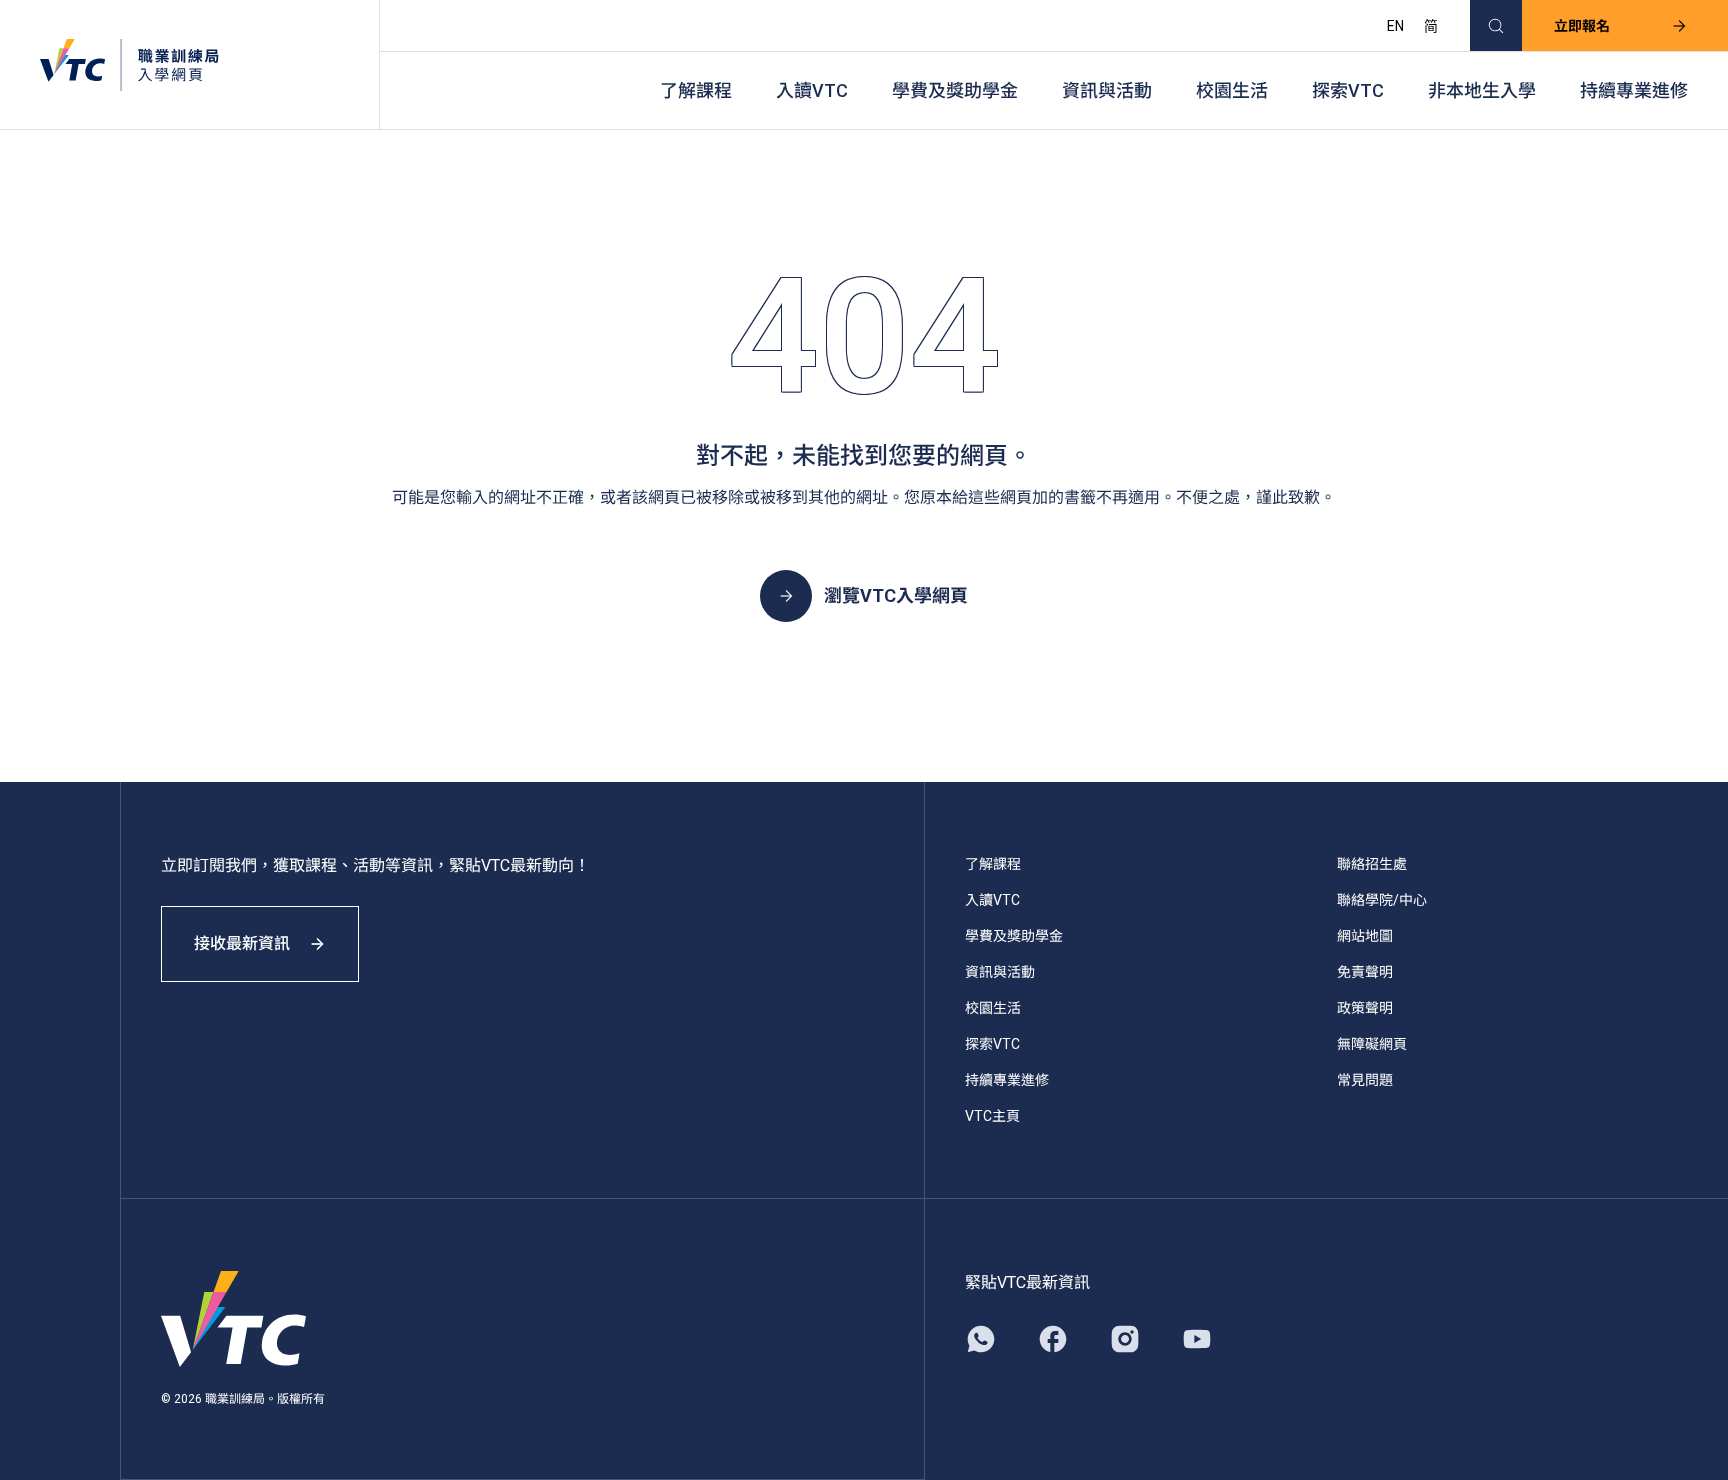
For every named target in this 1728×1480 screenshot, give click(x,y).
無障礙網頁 (1372, 1044)
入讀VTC (812, 90)
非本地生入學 (1482, 90)
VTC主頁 (992, 1116)
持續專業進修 (1634, 90)
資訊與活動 (1107, 90)
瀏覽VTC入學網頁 (896, 595)
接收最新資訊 (242, 943)
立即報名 (1582, 26)
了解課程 (696, 90)
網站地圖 (1365, 936)
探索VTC (1348, 90)
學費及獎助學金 (955, 90)
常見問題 (1365, 1080)
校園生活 (1232, 90)
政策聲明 (1365, 1008)
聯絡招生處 (1372, 864)
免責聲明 (1365, 972)
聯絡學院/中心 (1382, 900)
